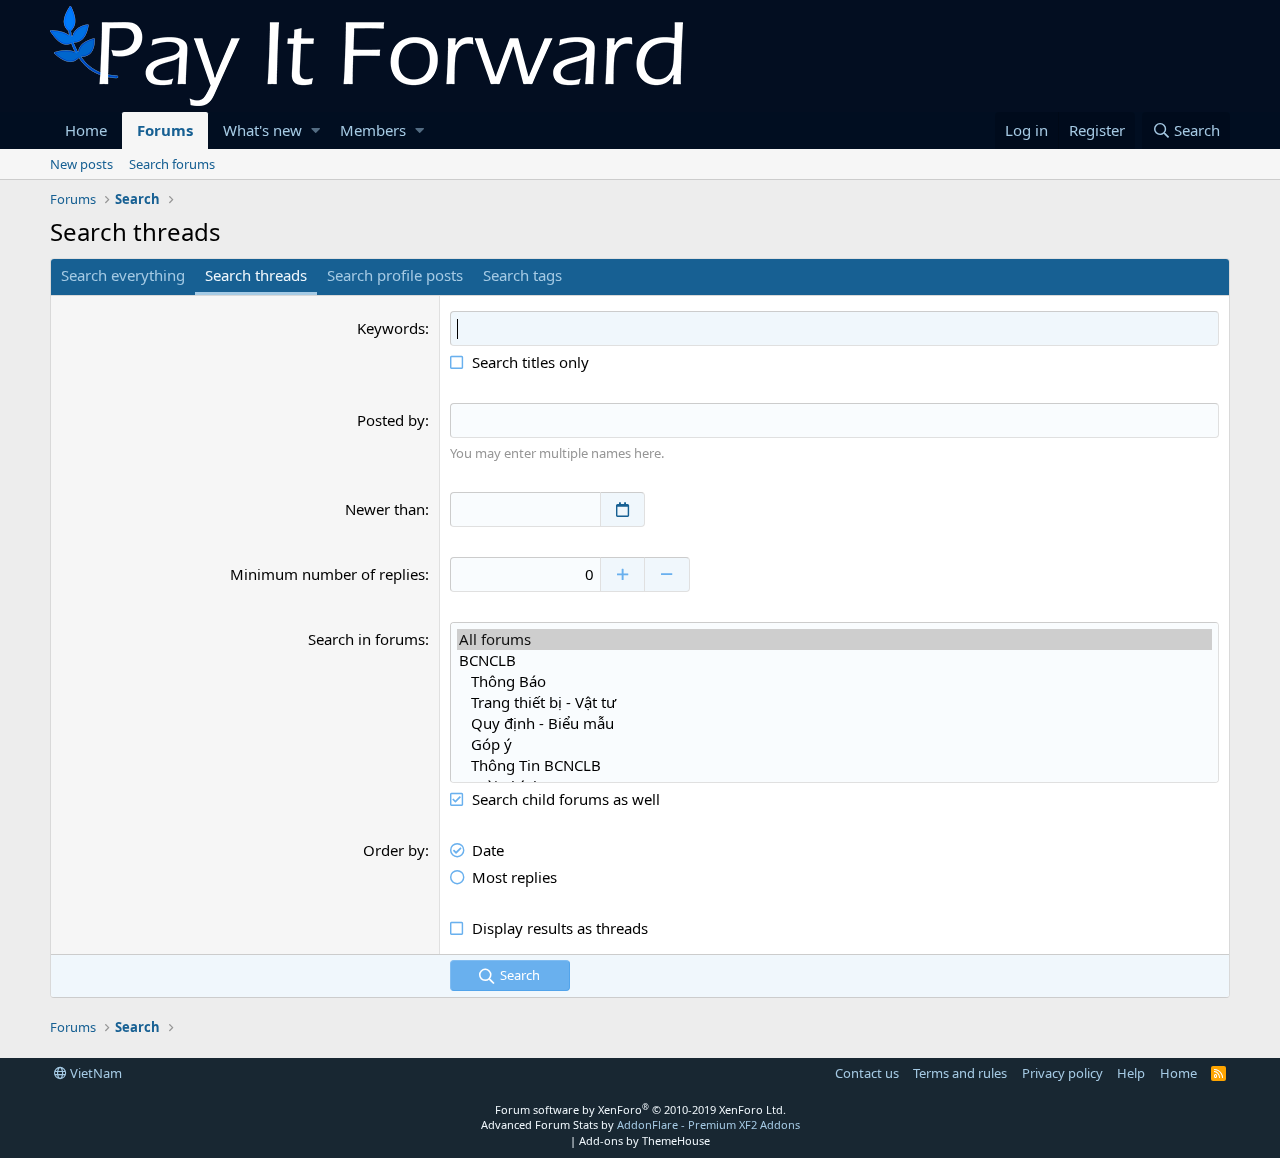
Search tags (522, 275)
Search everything (123, 275)
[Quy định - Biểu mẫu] (834, 723)
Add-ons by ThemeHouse (644, 1140)
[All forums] (834, 639)
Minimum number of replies (327, 574)
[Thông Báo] (834, 681)
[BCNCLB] (834, 660)
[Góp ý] (834, 744)
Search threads (256, 275)
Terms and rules (960, 1073)
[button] (315, 130)
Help (1131, 1073)
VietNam (94, 1073)
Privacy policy (1062, 1073)
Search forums (172, 164)
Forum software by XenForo (640, 1109)
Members (373, 130)
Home (86, 130)
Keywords (391, 328)
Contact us (867, 1073)
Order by (394, 850)
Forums (165, 130)
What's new (262, 130)
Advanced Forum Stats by (640, 1124)
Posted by (391, 420)
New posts (81, 164)
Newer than (385, 509)
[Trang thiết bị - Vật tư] (834, 702)
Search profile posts (395, 275)
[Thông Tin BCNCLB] (834, 765)
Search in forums (366, 639)
